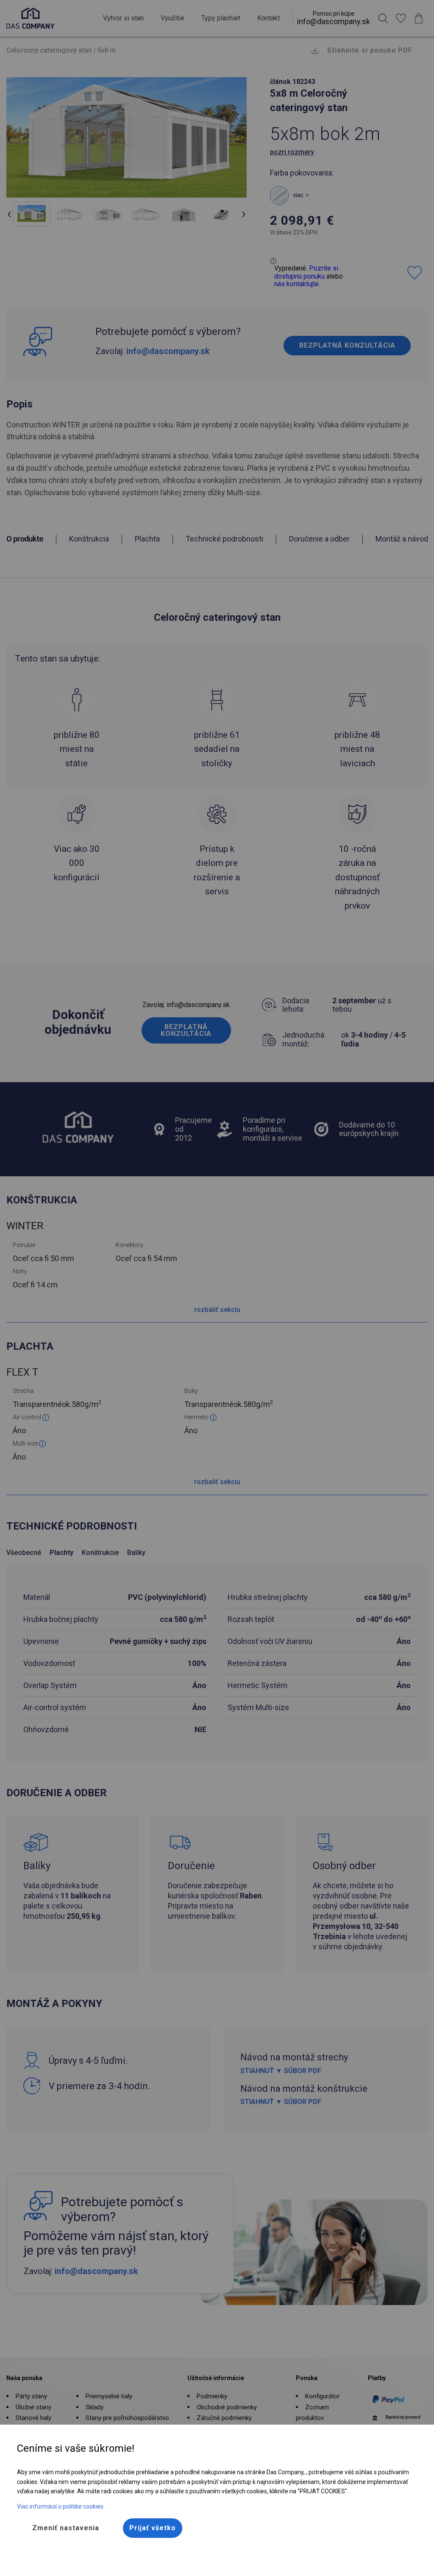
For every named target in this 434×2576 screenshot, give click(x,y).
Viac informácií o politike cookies (60, 2506)
